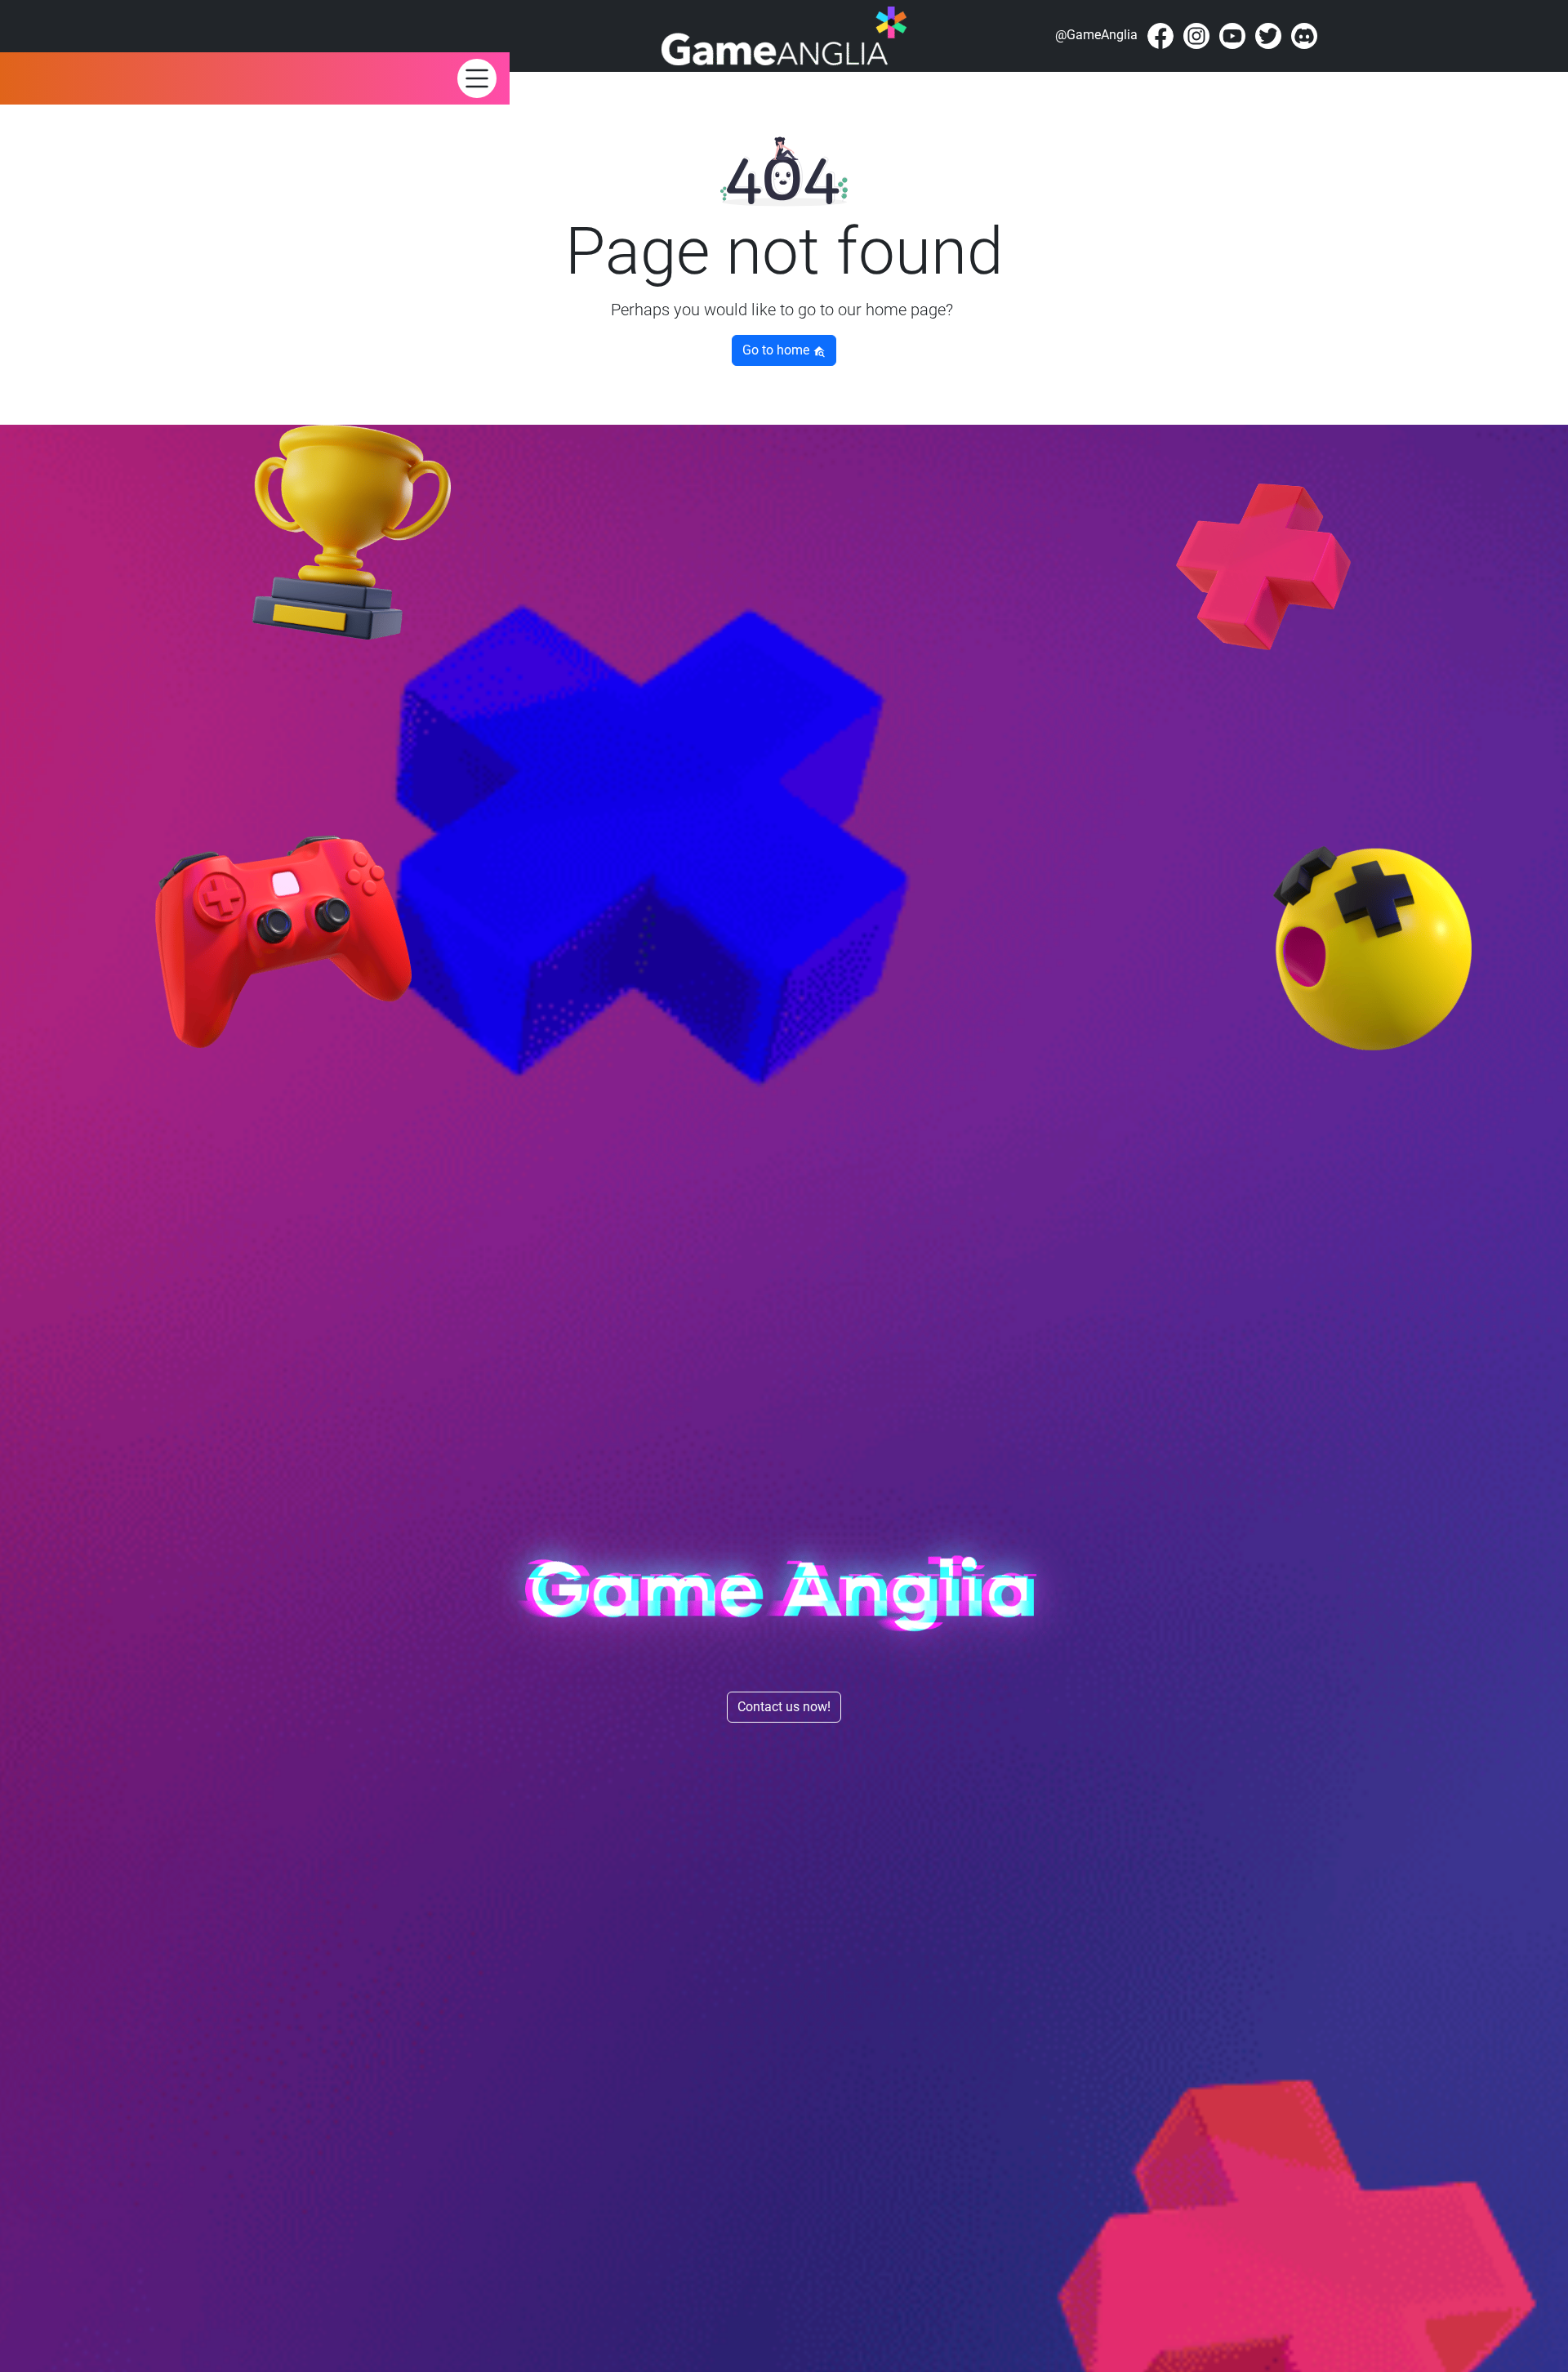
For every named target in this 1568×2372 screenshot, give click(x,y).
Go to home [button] (777, 350)
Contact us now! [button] (784, 1707)
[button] (477, 77)
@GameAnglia (1096, 35)
